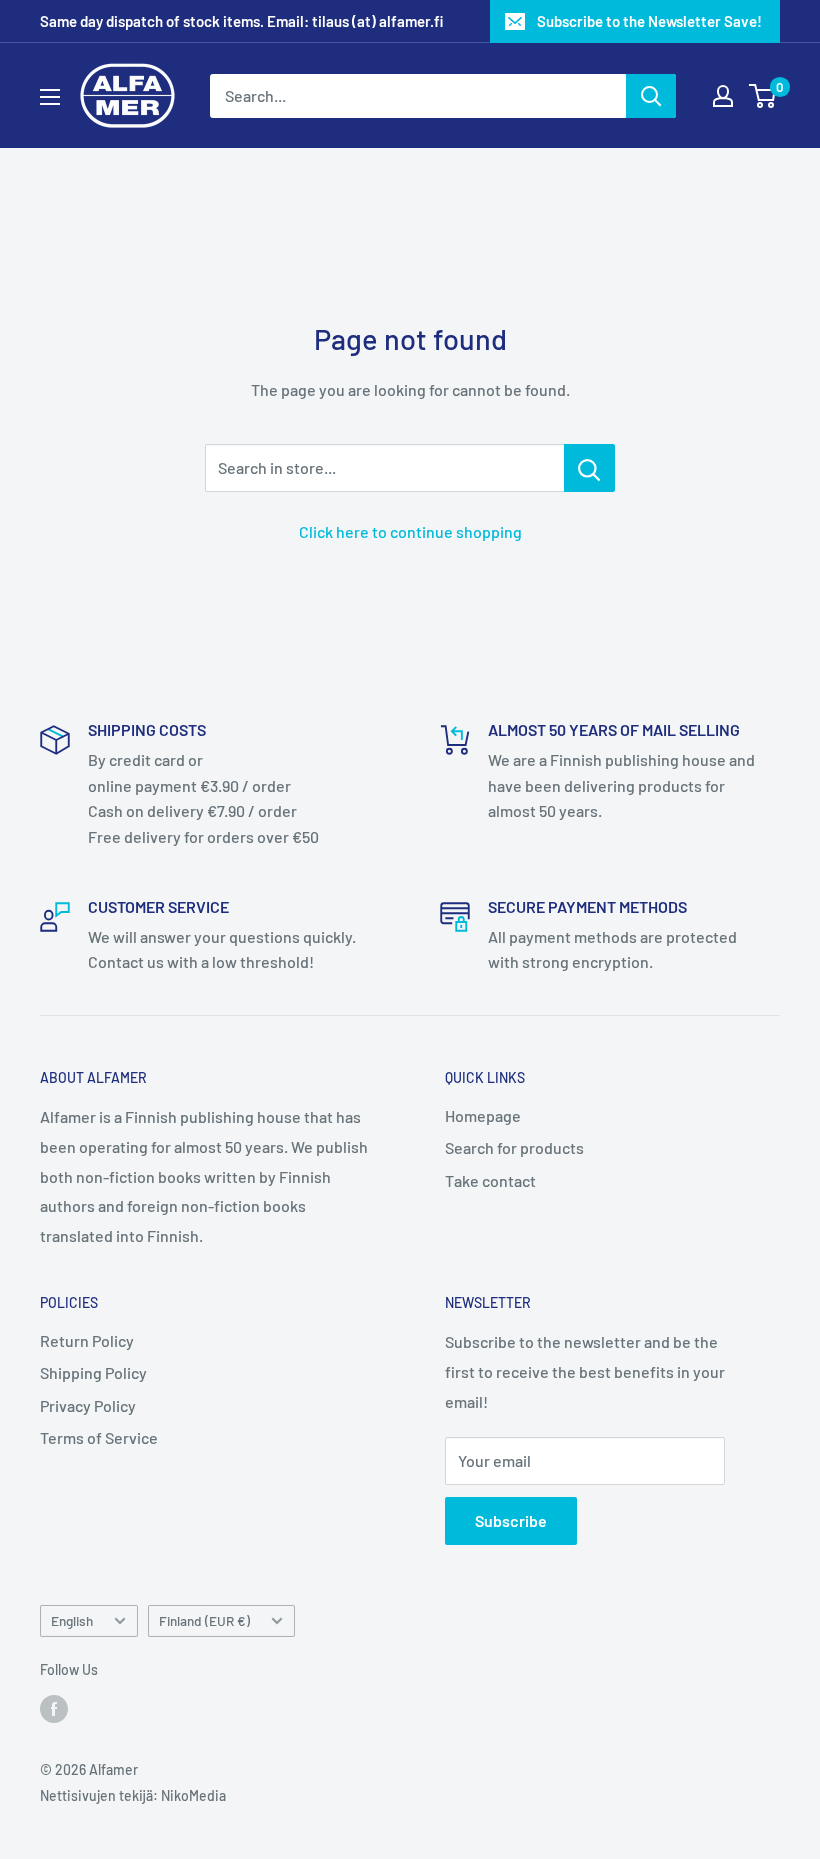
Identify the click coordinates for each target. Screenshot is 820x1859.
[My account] (723, 96)
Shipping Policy (93, 1372)
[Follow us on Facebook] (54, 1708)
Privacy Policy (88, 1405)
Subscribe (511, 1520)
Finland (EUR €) (204, 1620)
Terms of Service (99, 1437)
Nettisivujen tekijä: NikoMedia (133, 1795)
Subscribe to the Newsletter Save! (649, 21)
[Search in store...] (589, 468)
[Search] (651, 96)
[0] (763, 96)
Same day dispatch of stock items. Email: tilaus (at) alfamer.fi (241, 21)
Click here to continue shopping (410, 531)
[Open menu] (50, 97)
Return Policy (87, 1340)
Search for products (514, 1147)
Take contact (490, 1180)
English (72, 1620)
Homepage (483, 1115)
